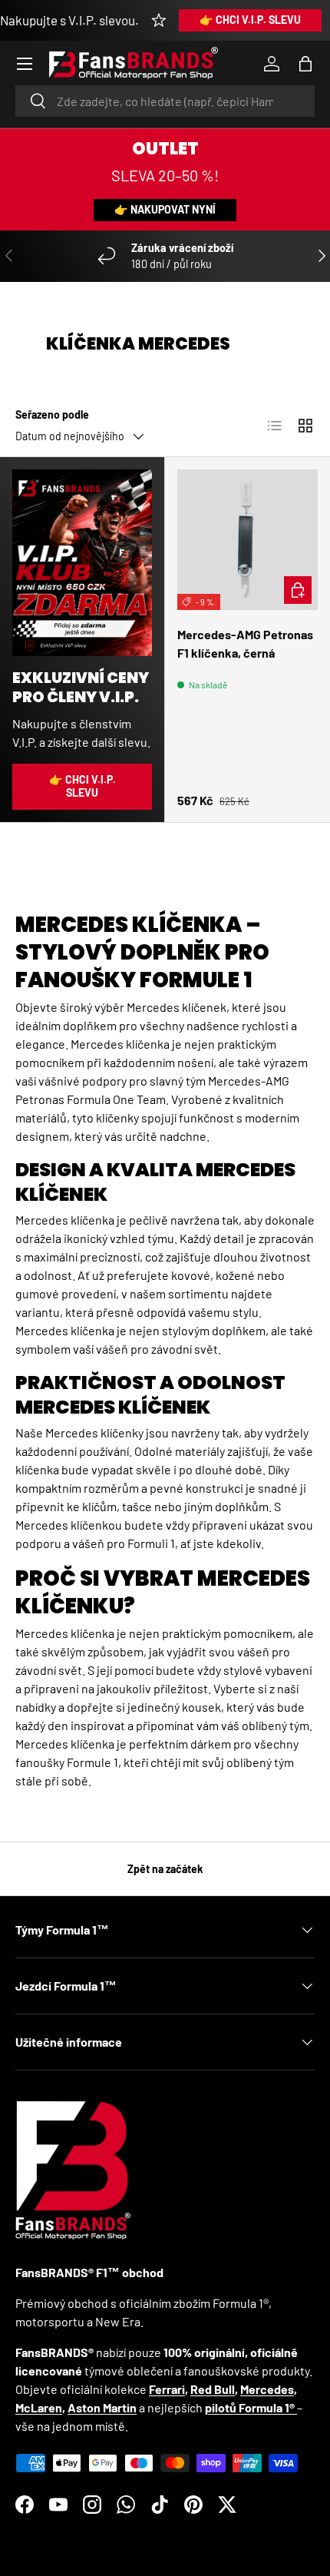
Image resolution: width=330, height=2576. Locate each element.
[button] (305, 64)
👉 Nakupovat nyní (165, 209)
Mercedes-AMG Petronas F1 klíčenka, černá (245, 643)
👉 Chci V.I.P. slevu (250, 20)
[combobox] (165, 101)
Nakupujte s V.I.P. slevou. (69, 20)
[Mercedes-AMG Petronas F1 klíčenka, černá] (247, 540)
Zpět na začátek (165, 1869)
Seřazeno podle (52, 414)
